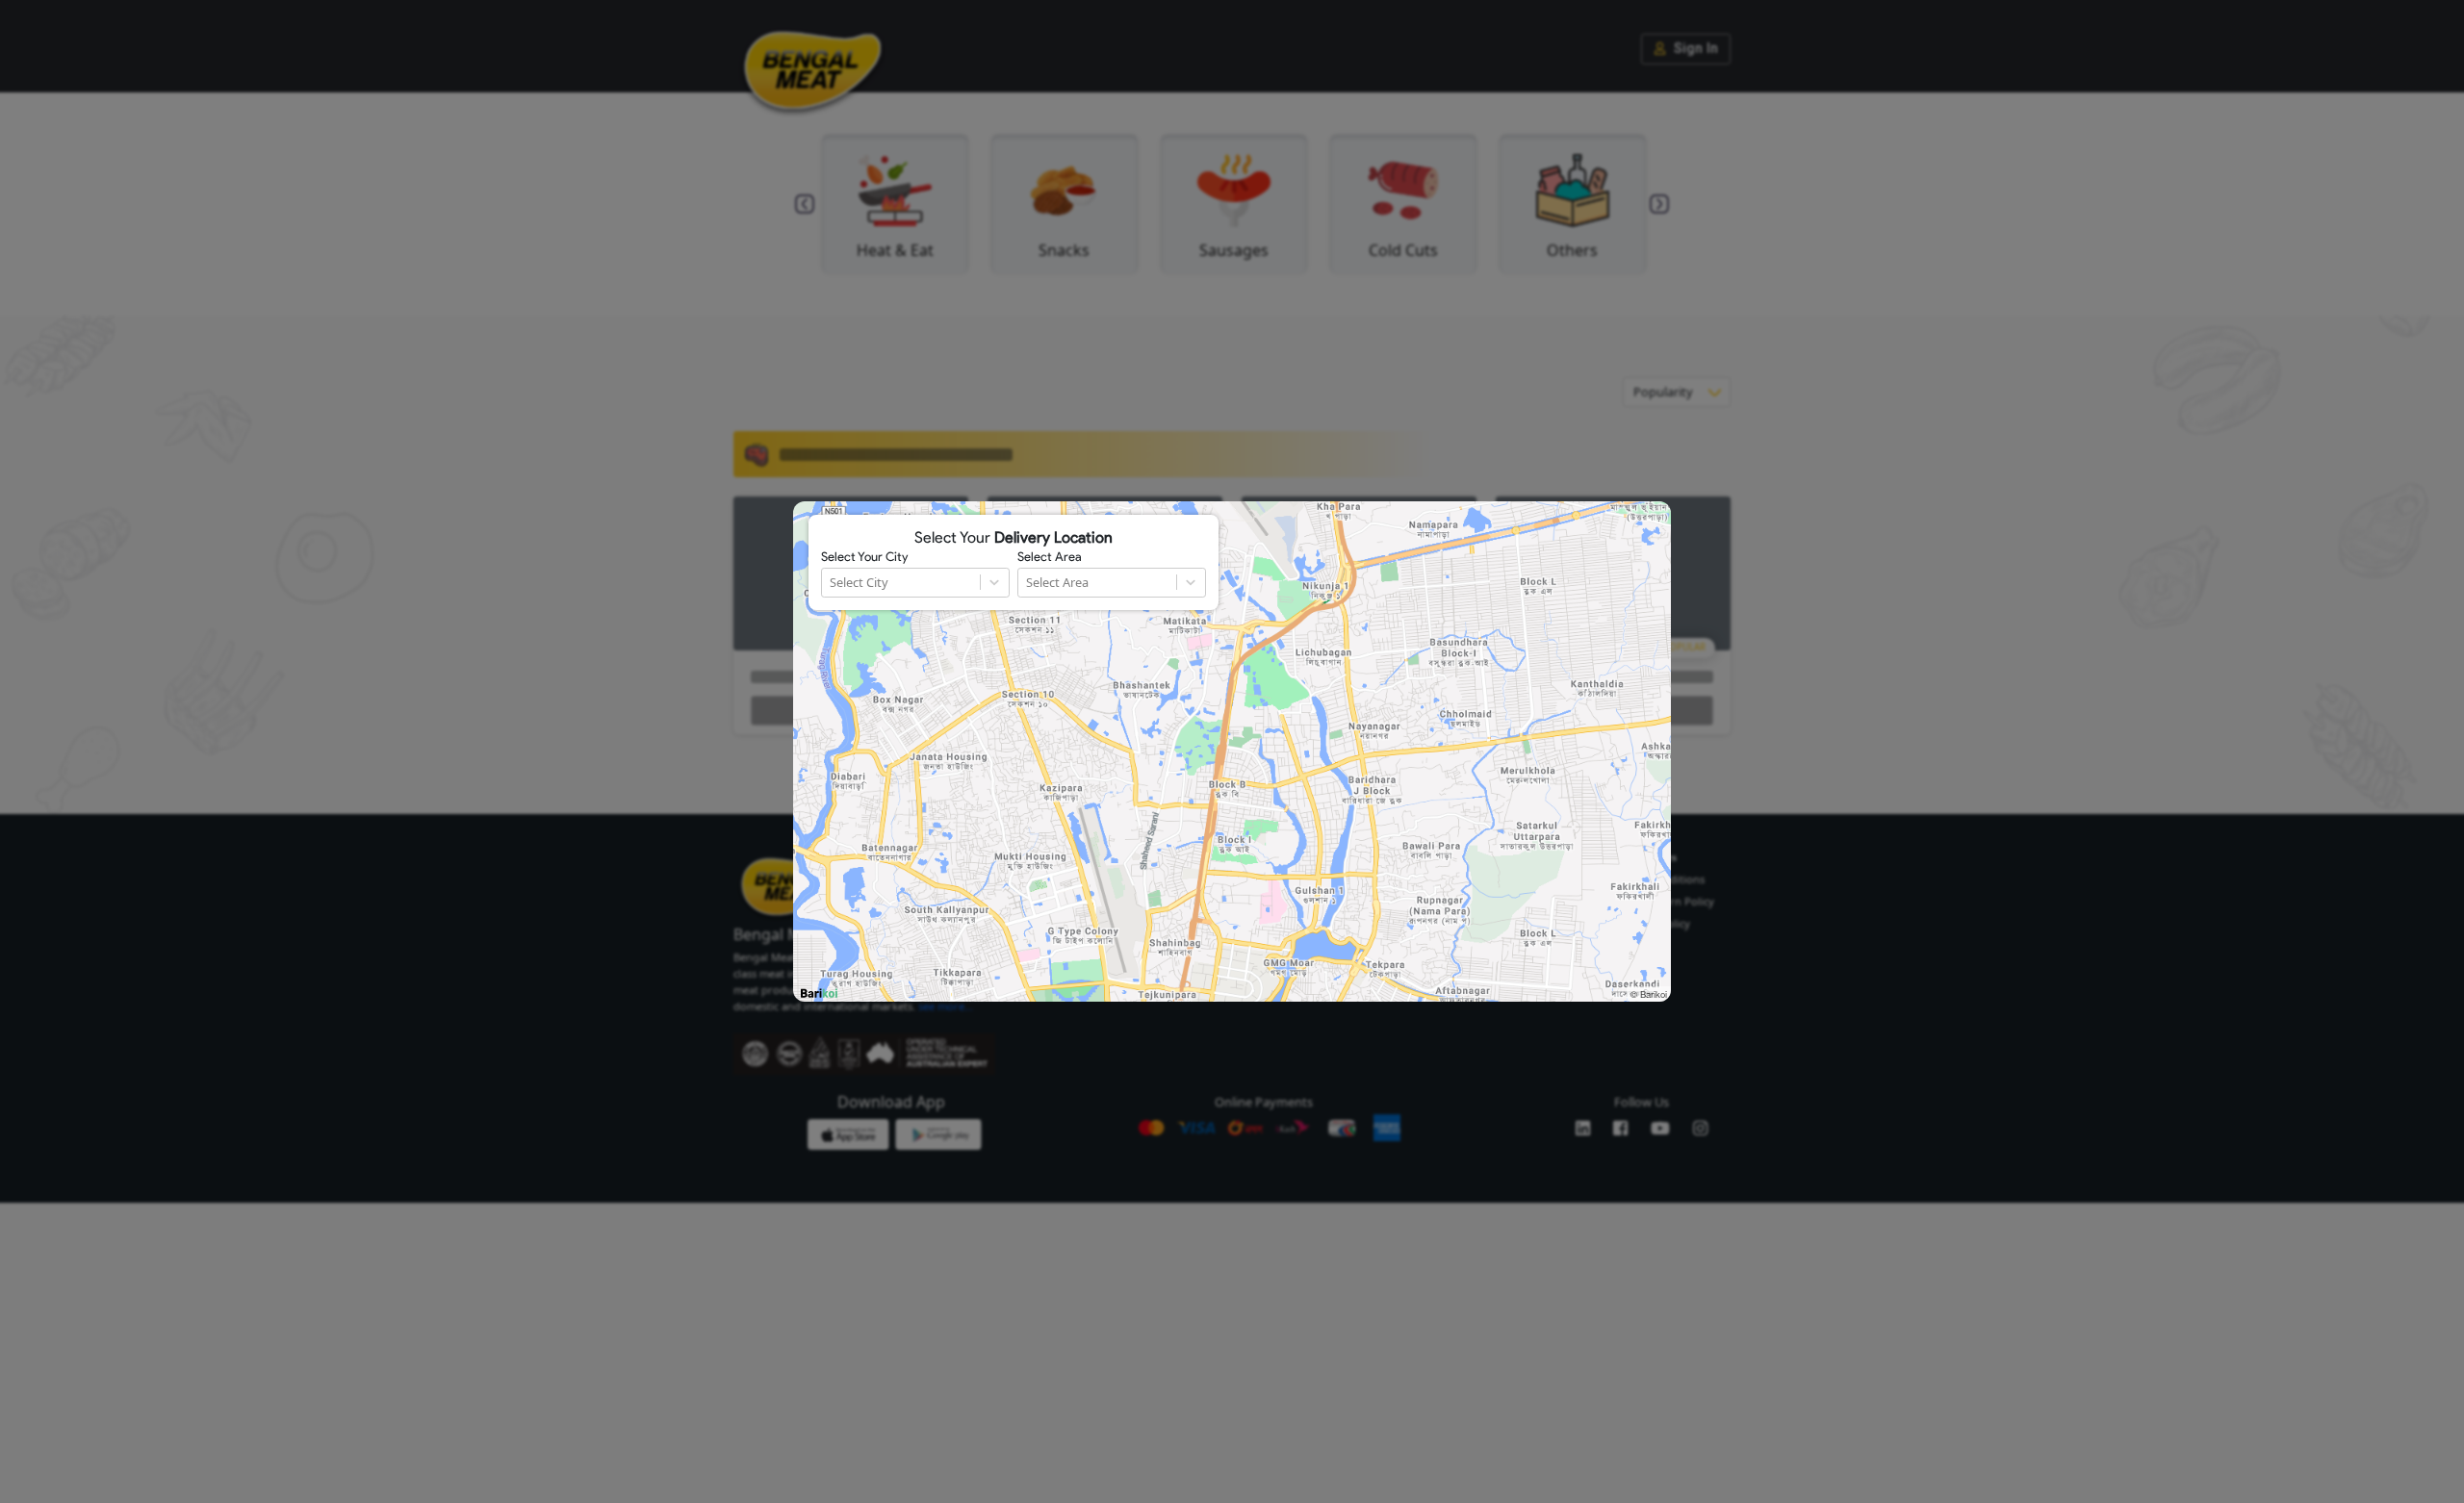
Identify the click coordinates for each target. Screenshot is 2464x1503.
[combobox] (831, 583)
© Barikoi (1649, 994)
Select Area (1050, 557)
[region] (1232, 751)
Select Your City (864, 557)
